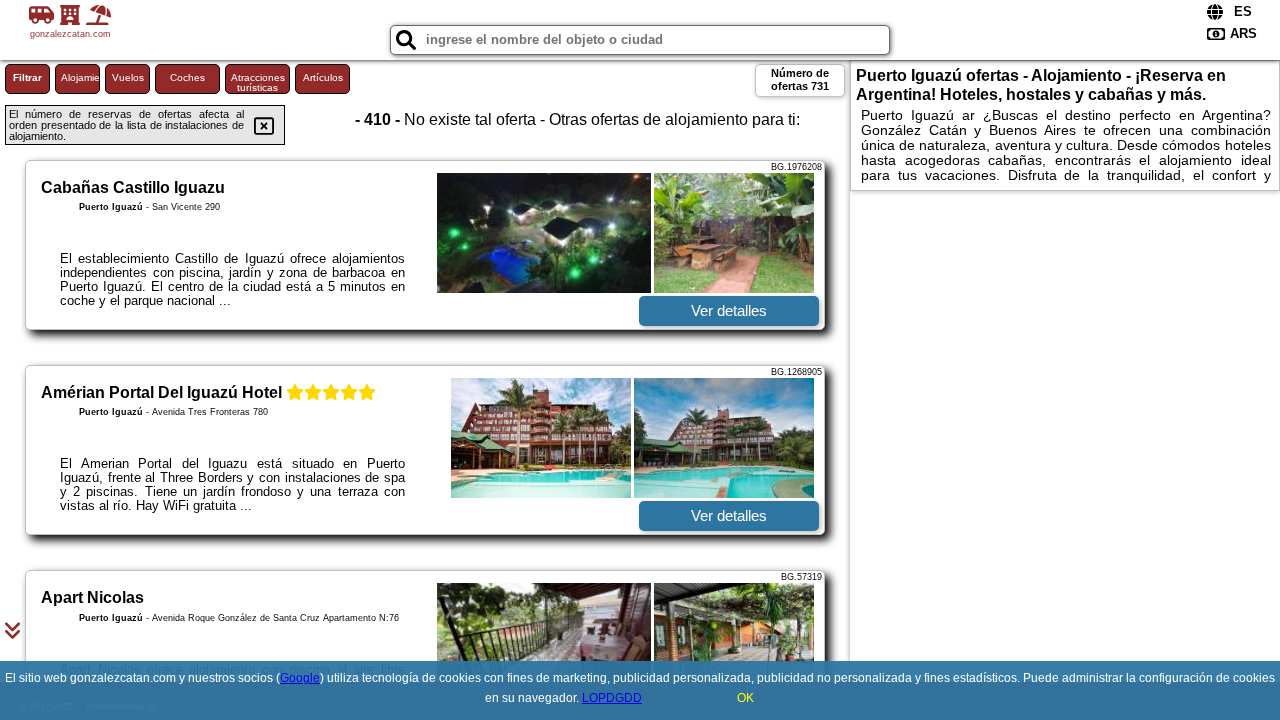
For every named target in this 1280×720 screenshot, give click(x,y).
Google (300, 678)
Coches (187, 77)
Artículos (323, 77)
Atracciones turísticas (258, 82)
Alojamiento (80, 77)
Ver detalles (729, 310)
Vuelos (128, 77)
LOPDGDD (612, 698)
